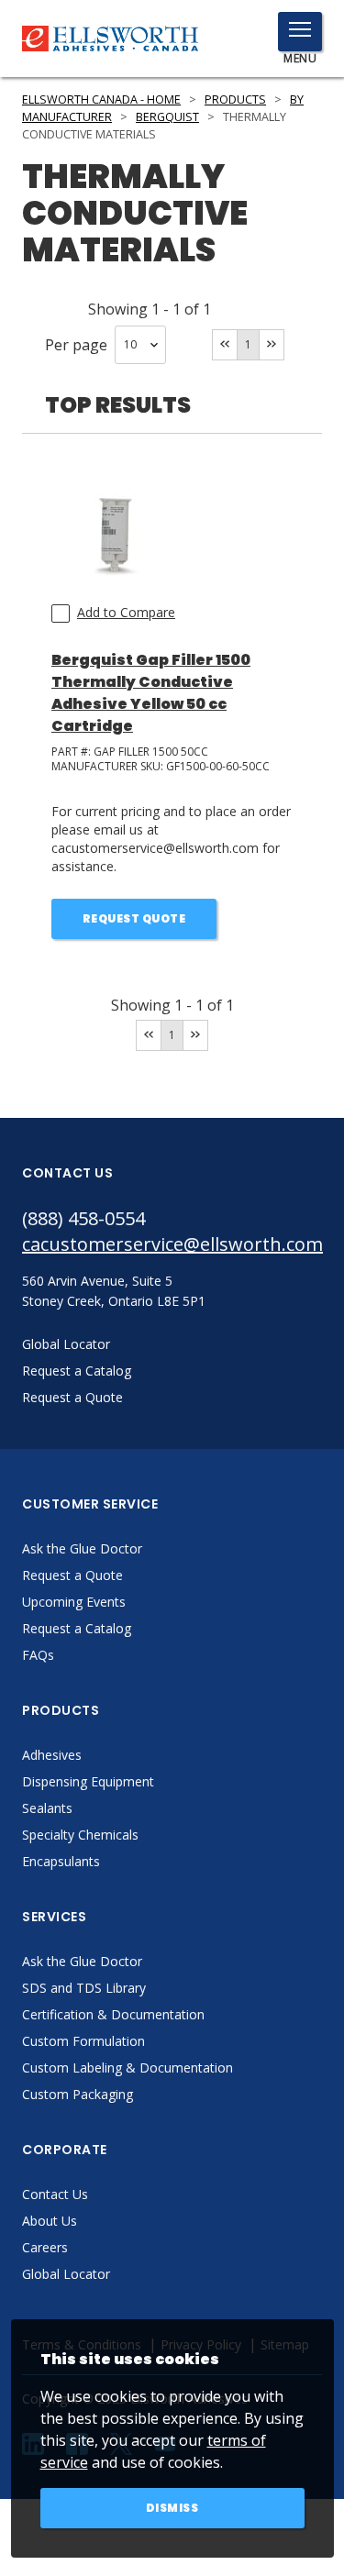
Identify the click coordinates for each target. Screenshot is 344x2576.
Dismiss (172, 2508)
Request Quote (134, 918)
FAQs (38, 1655)
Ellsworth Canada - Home (101, 100)
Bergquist (167, 117)
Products (235, 100)
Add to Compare (126, 612)
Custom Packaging (78, 2094)
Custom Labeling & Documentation (128, 2067)
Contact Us (55, 2194)
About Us (50, 2221)
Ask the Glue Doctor (82, 1548)
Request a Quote (72, 1575)
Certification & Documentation (113, 2014)
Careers (45, 2247)
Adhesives (52, 1755)
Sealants (47, 1808)
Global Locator (66, 2274)
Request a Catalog (77, 1628)
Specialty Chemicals (80, 1835)
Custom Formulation (83, 2041)
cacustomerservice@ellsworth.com (172, 1244)
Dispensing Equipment (88, 1781)
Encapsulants (61, 1861)
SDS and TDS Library (84, 1988)
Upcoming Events (74, 1602)
